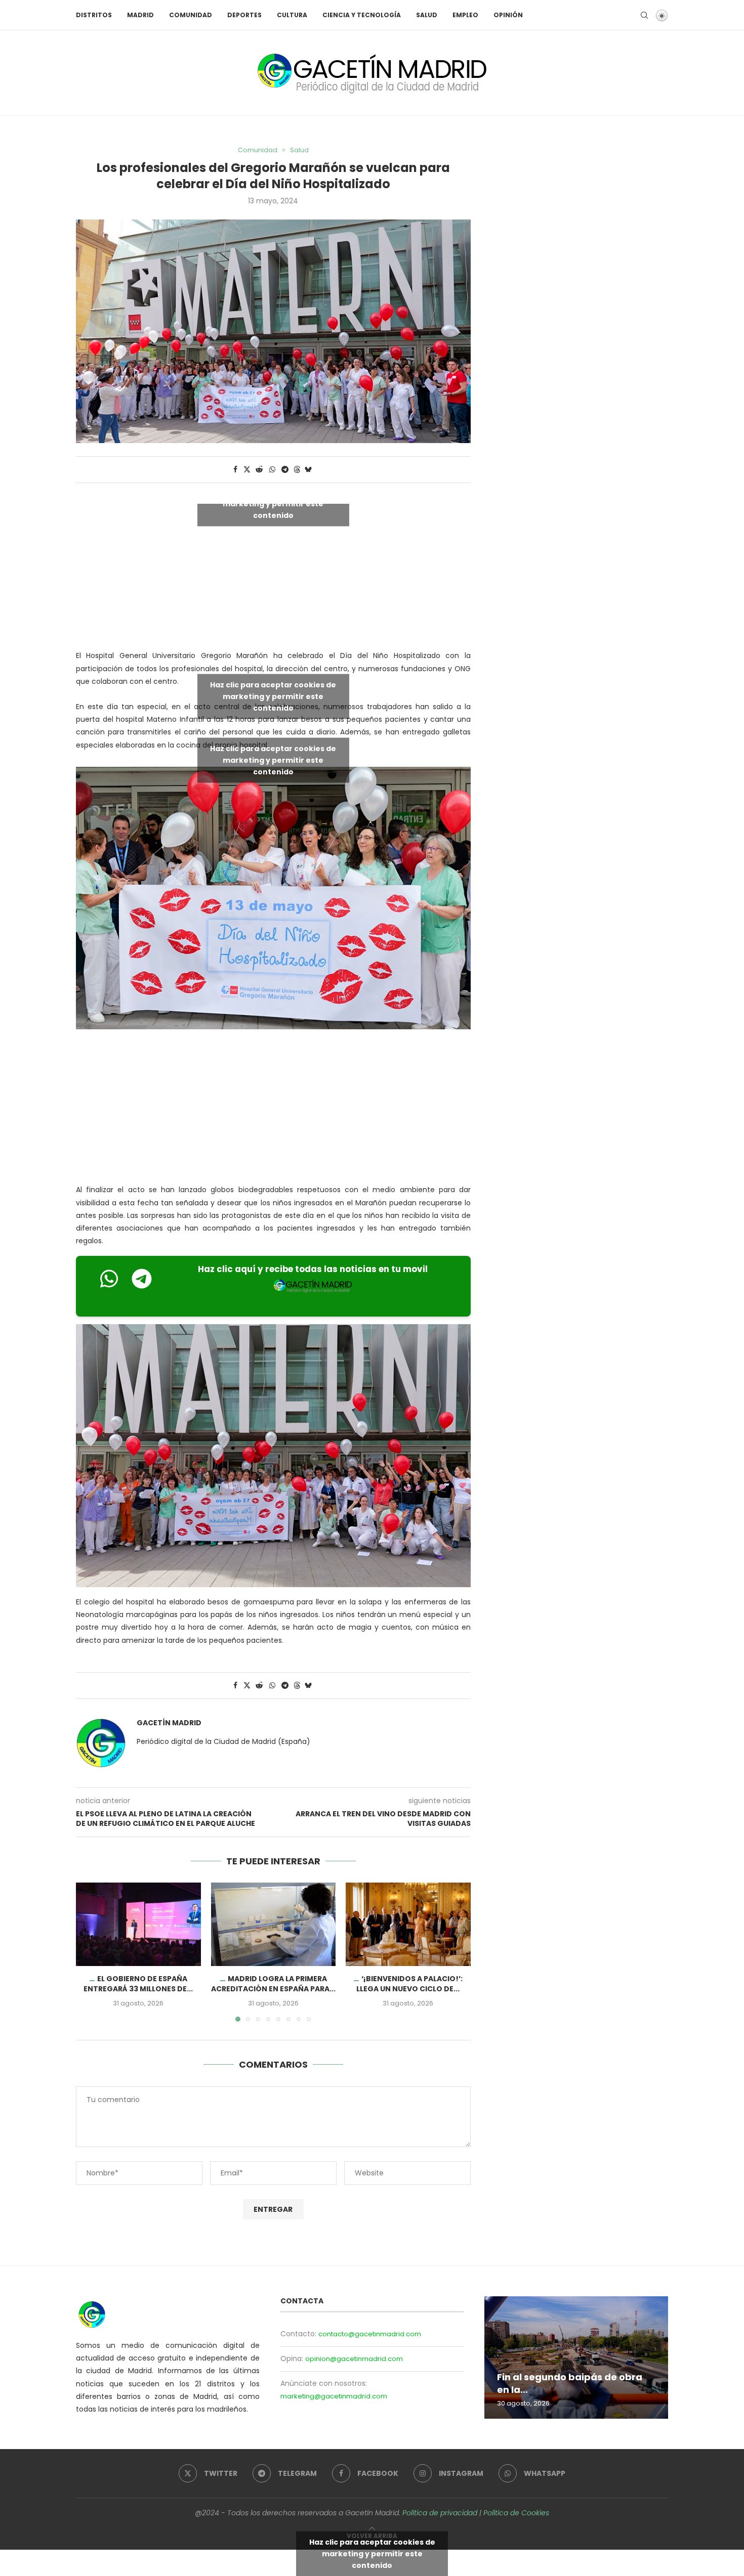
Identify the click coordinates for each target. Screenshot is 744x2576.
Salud (427, 15)
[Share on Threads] (297, 470)
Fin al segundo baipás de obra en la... (570, 2384)
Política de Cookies (516, 2513)
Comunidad (191, 15)
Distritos (94, 15)
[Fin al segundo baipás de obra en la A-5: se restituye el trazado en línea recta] (576, 2357)
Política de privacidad (440, 2513)
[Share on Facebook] (235, 470)
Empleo (465, 15)
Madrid (140, 15)
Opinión (508, 15)
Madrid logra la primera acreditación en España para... (273, 1984)
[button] (90, 1952)
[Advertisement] (273, 1109)
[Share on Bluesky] (308, 470)
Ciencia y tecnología (362, 15)
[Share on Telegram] (285, 470)
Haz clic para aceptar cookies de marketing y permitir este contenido (273, 504)
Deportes (244, 15)
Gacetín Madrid (169, 1723)
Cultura (292, 15)
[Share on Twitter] (247, 470)
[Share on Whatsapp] (272, 470)
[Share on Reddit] (259, 470)
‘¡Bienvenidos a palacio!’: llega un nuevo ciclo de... (410, 1984)
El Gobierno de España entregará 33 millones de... (138, 1984)
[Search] (644, 15)
